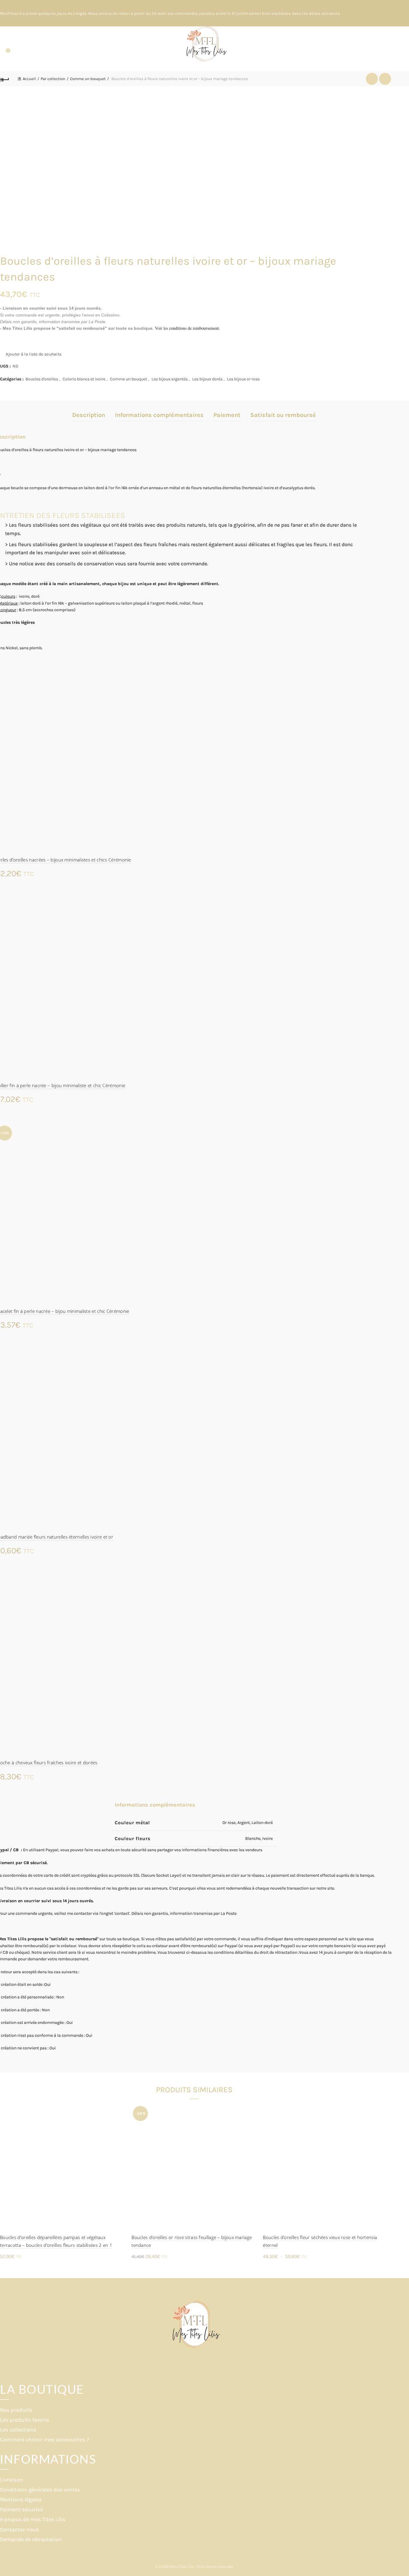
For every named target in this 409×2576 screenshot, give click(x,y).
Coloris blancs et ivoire (84, 379)
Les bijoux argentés (170, 379)
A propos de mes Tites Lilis (33, 2519)
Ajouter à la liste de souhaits (34, 354)
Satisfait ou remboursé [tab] (283, 415)
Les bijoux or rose (243, 379)
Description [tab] (89, 415)
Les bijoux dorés (207, 379)
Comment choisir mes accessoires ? (45, 2440)
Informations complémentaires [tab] (159, 415)
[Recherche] (5, 44)
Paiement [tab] (227, 415)
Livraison (11, 2480)
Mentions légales (21, 2500)
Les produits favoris (25, 2420)
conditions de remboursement (194, 328)
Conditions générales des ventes (40, 2490)
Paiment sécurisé (21, 2509)
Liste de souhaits (8, 51)
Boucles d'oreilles (42, 379)
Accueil (29, 79)
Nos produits (16, 2410)
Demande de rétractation (31, 2539)
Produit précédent (372, 79)
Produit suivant (385, 79)
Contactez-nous (20, 2530)
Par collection (53, 79)
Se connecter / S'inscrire (384, 49)
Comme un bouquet (88, 79)
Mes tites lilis (182, 2567)
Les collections (18, 2430)
